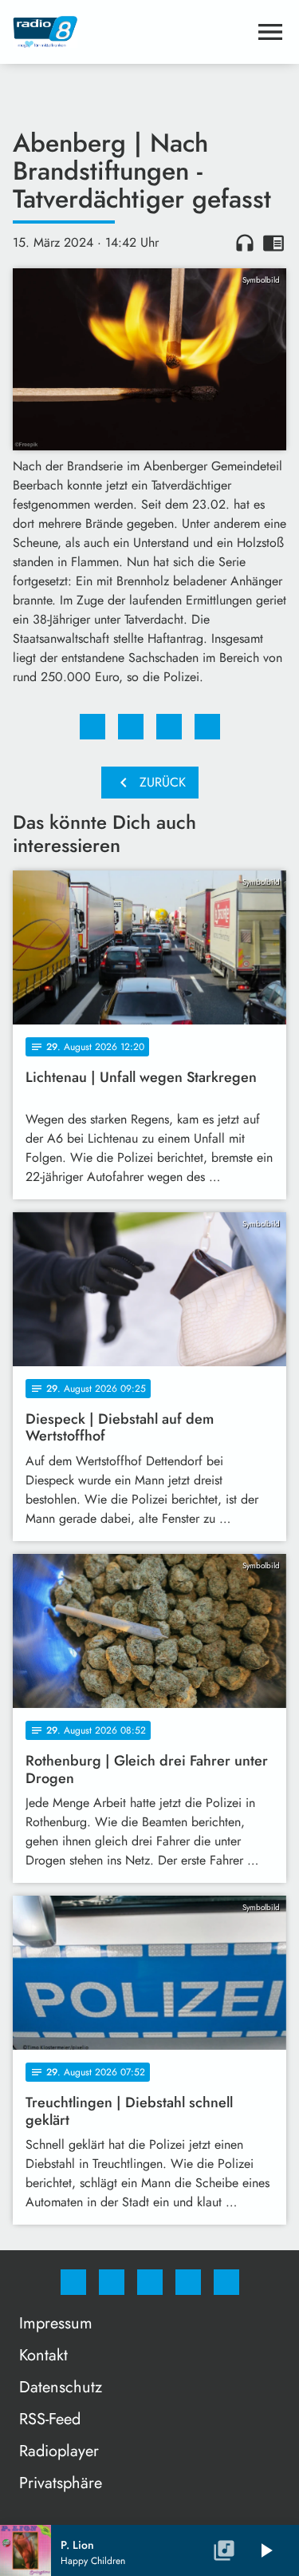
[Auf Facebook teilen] (92, 727)
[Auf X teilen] (131, 727)
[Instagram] (112, 2282)
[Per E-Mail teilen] (207, 727)
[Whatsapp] (150, 2282)
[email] (226, 2282)
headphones (245, 243)
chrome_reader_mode (273, 243)
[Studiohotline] (188, 2282)
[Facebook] (73, 2282)
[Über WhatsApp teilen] (169, 727)
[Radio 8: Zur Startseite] (130, 32)
